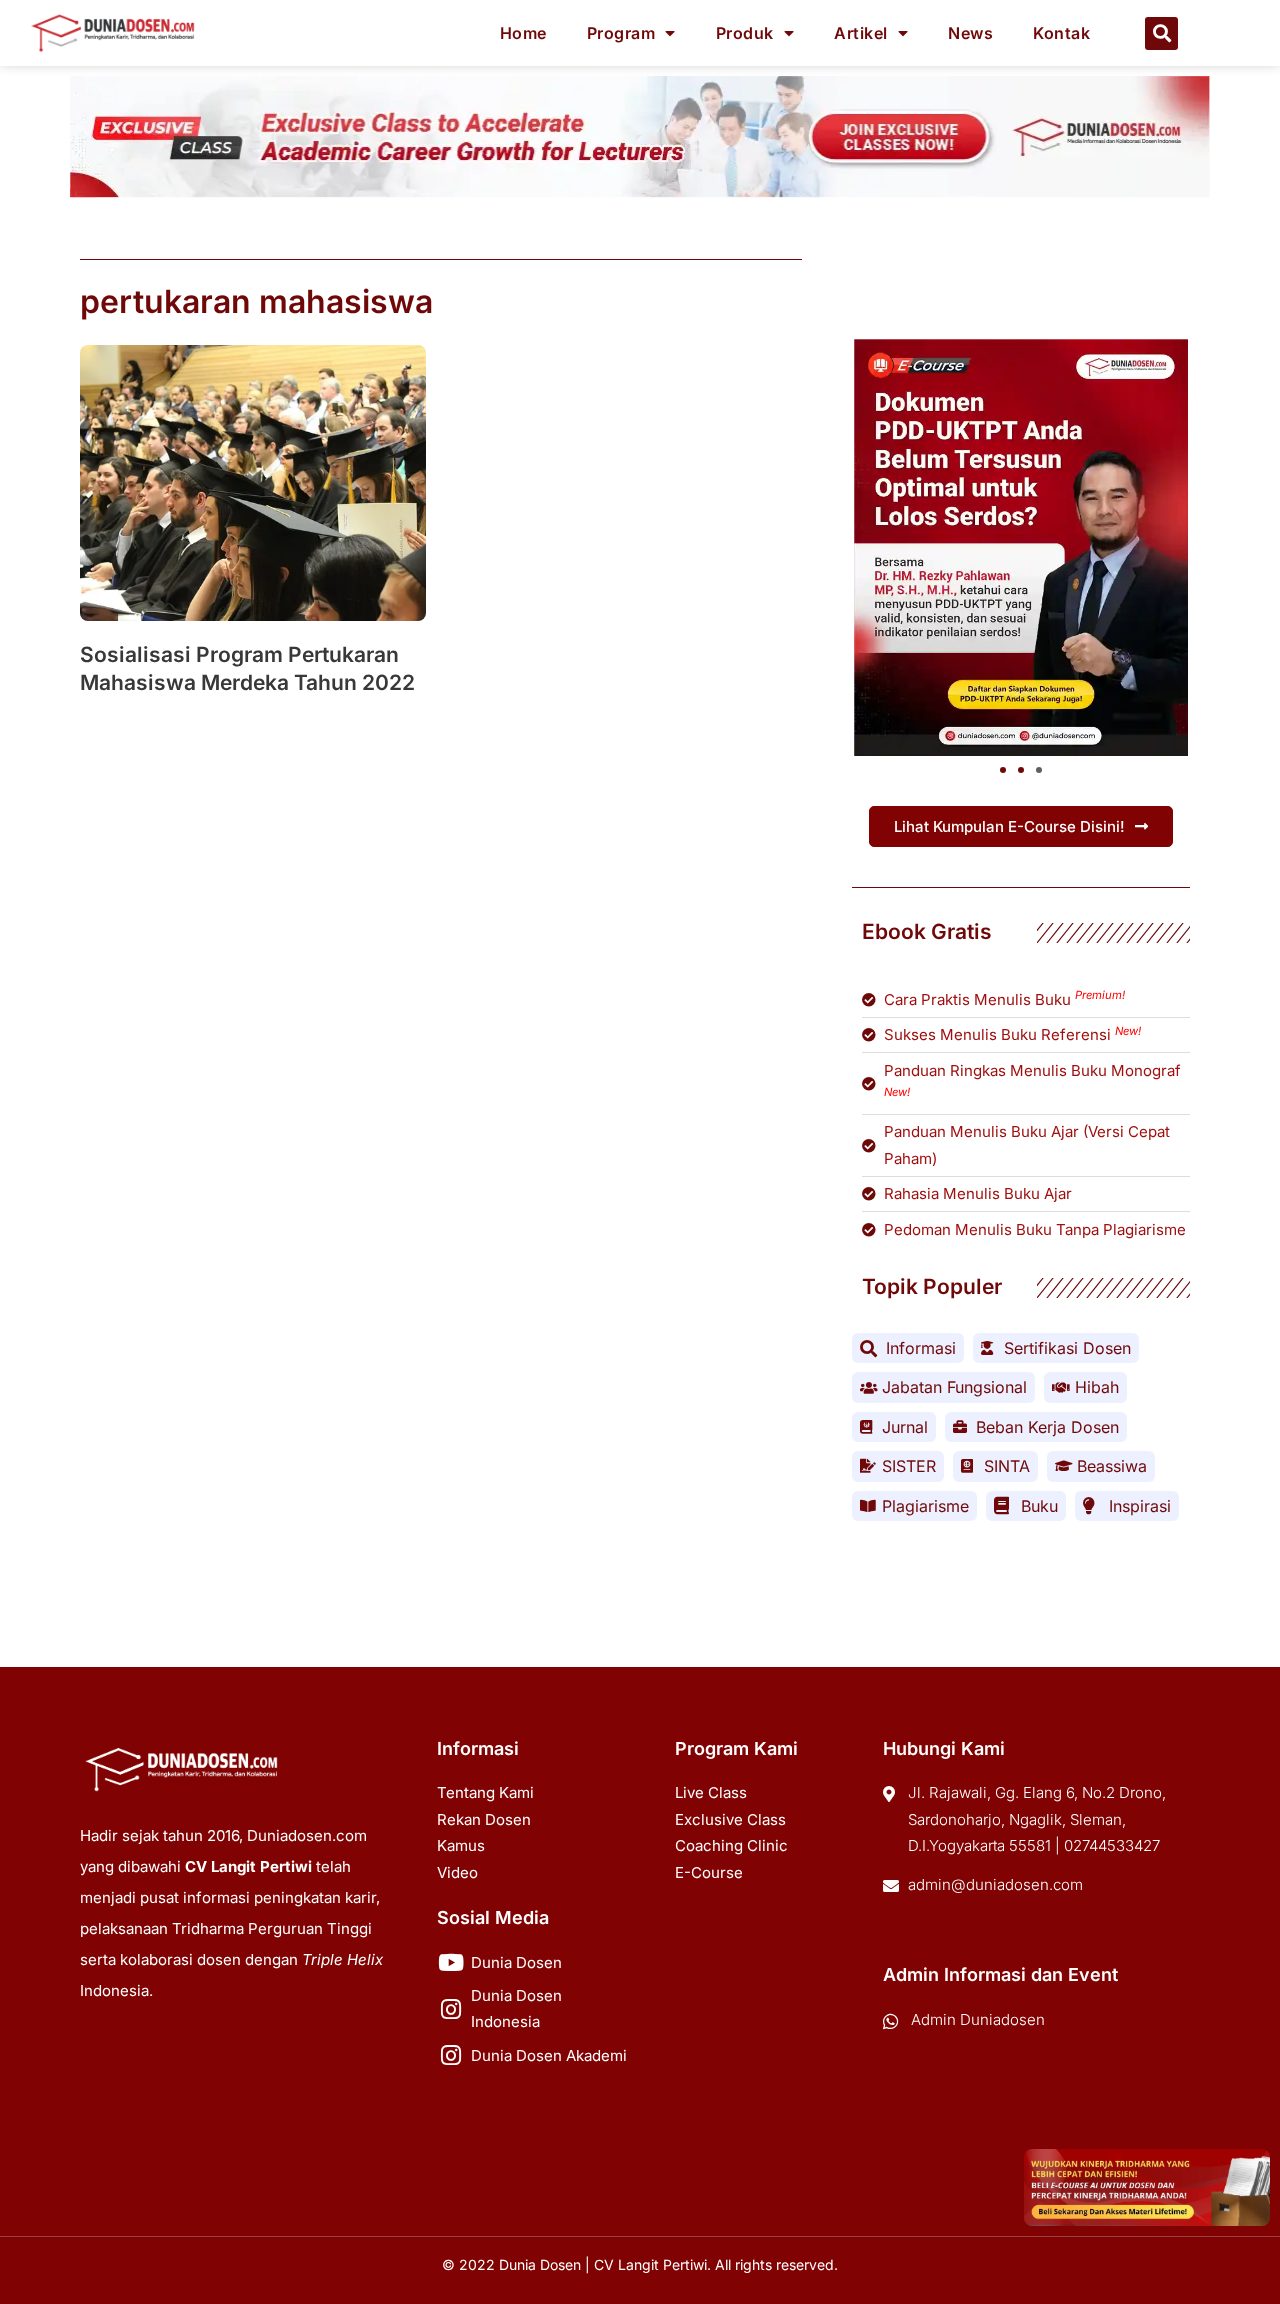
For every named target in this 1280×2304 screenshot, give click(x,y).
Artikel (861, 33)
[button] (1161, 33)
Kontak (1061, 33)
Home (523, 33)
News (970, 33)
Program (621, 33)
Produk (745, 33)
